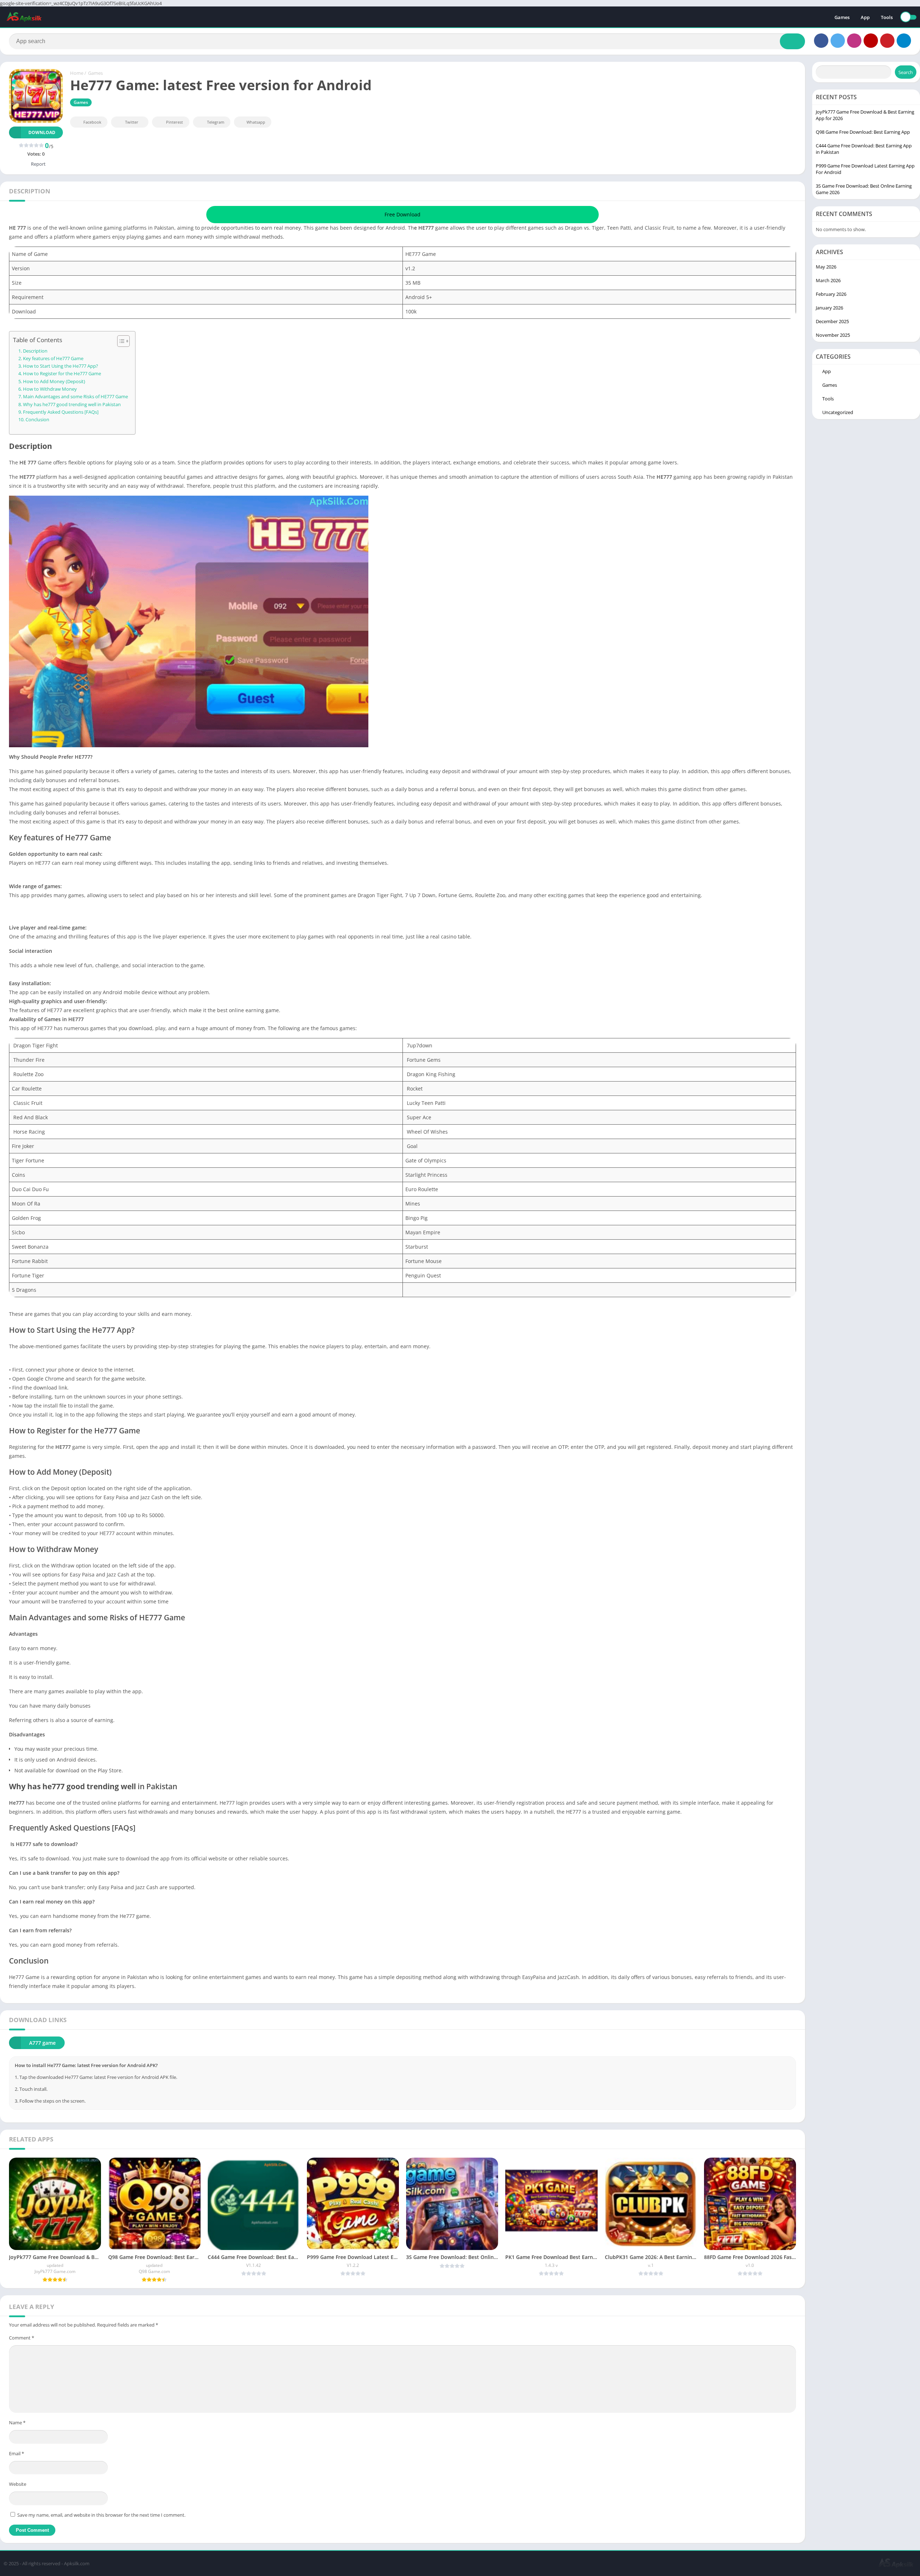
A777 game (42, 2043)
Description (35, 351)
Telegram (216, 122)
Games (842, 17)
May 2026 (826, 267)
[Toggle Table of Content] (120, 341)
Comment (22, 2338)
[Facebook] (821, 41)
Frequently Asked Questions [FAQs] (61, 412)
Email (17, 2453)
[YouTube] (871, 41)
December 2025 (832, 321)
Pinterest (174, 122)
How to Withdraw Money (50, 389)
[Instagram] (854, 41)
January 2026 (829, 308)
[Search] (792, 41)
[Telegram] (904, 41)
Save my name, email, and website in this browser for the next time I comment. (101, 2515)
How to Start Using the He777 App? (61, 366)
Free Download (402, 214)
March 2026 (828, 280)
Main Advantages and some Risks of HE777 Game (75, 397)
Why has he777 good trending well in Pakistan (72, 405)
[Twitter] (838, 41)
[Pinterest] (887, 41)
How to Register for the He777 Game (62, 374)
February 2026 (831, 294)
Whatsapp (256, 122)
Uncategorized (838, 412)
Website (18, 2484)
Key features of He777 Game (53, 359)
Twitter (132, 122)
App (865, 17)
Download (42, 132)
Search (906, 72)
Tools (887, 17)
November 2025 (833, 335)
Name (17, 2423)
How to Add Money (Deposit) (54, 382)
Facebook (92, 122)
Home (77, 73)
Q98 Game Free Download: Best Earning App (863, 132)
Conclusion (37, 420)
